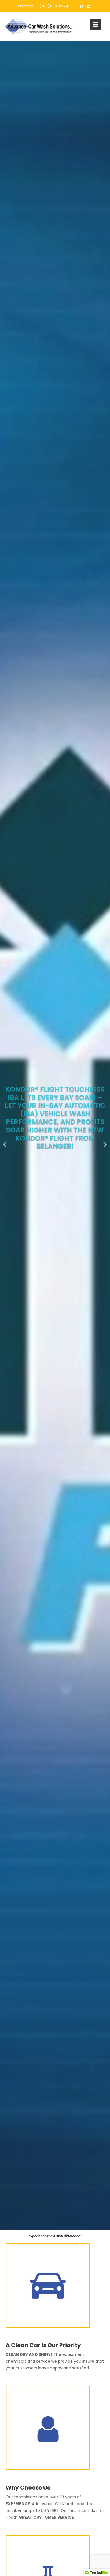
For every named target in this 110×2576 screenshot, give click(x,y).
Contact (25, 6)
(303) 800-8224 (54, 6)
